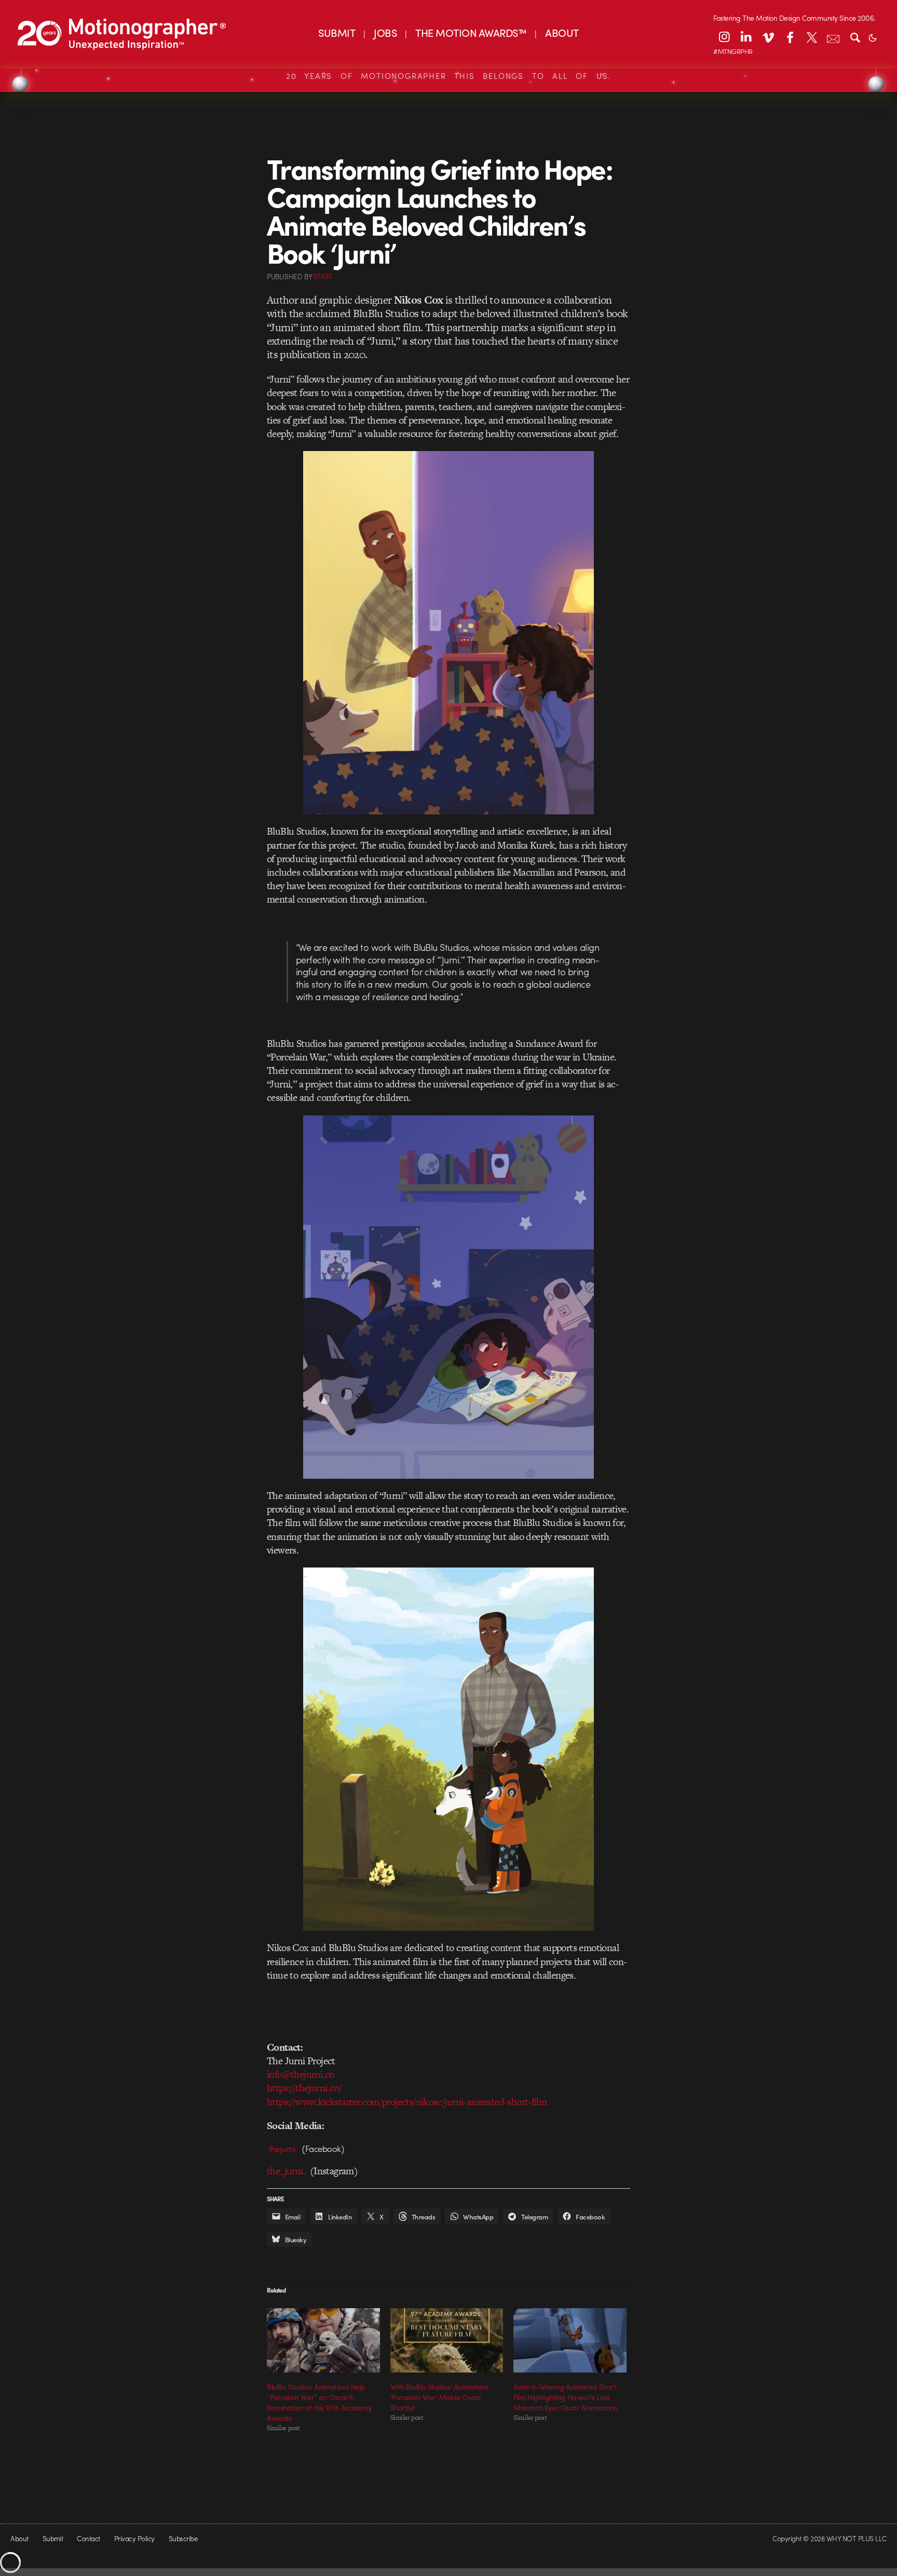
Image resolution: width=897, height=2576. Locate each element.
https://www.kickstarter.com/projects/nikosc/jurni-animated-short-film (407, 2102)
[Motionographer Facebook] (790, 37)
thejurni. (285, 2148)
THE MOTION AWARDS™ (471, 32)
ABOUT (562, 32)
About (19, 2538)
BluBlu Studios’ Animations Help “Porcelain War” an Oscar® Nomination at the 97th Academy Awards (319, 2402)
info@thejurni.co (300, 2074)
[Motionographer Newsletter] (833, 37)
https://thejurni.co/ (304, 2088)
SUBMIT (337, 32)
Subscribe (183, 2538)
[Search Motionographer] (855, 37)
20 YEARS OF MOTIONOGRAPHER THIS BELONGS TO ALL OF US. (448, 76)
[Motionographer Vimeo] (768, 37)
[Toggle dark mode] (873, 37)
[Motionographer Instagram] (724, 37)
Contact (88, 2538)
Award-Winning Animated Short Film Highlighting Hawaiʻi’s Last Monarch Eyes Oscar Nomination (566, 2397)
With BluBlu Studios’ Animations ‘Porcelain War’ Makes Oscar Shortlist (439, 2397)
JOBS (385, 32)
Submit (53, 2538)
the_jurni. (286, 2171)
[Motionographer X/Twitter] (811, 37)
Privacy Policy (134, 2538)
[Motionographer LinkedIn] (746, 37)
